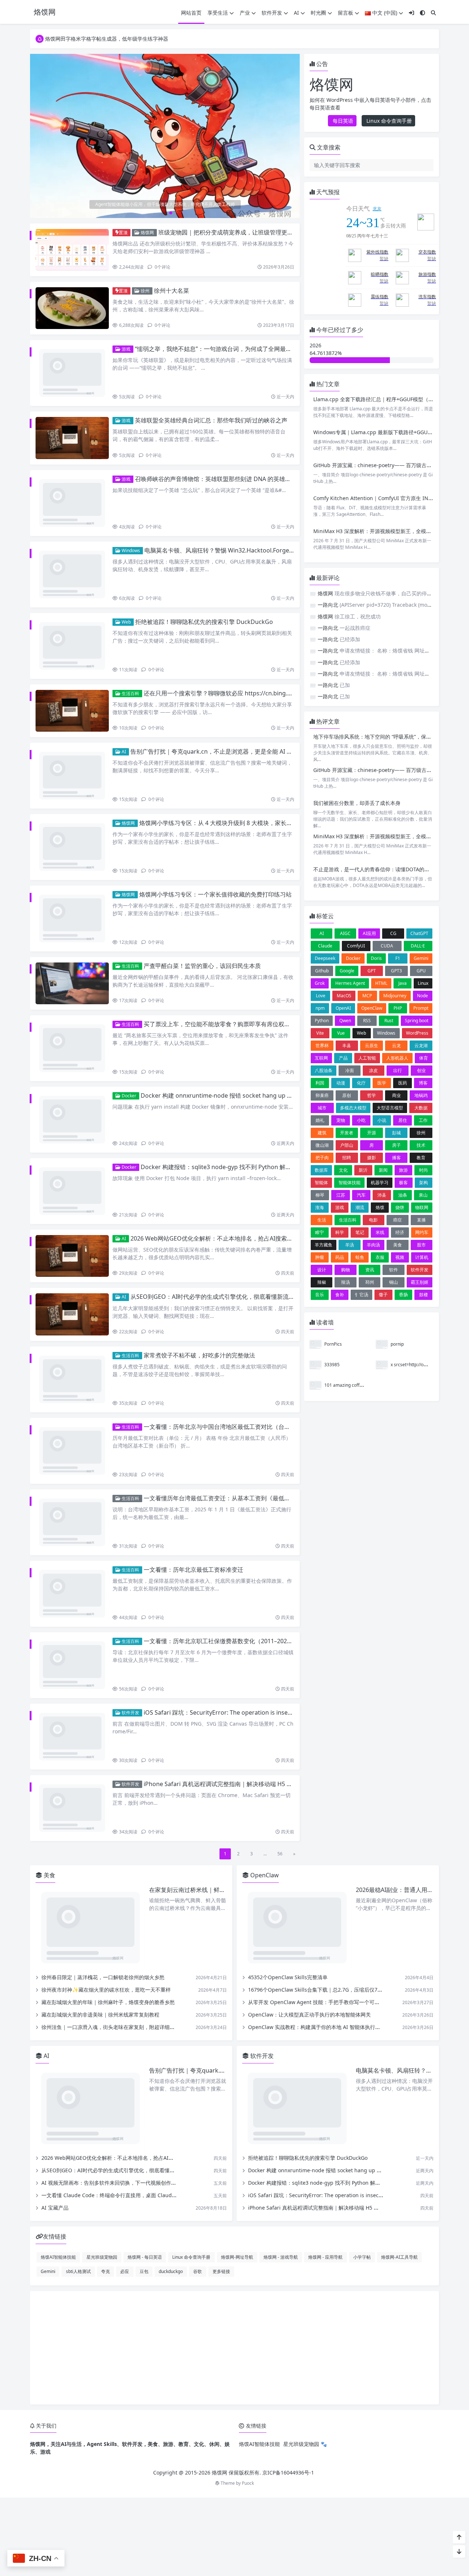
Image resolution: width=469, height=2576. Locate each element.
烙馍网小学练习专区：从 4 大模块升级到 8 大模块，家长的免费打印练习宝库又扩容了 (251, 757)
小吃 (361, 1122)
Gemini (421, 960)
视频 (400, 1259)
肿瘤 (320, 1259)
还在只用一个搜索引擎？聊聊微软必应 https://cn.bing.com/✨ (226, 641)
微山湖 (322, 1147)
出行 (398, 1073)
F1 (398, 960)
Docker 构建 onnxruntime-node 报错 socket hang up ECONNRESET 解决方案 (245, 991)
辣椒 (322, 1284)
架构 (424, 1185)
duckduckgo (171, 2048)
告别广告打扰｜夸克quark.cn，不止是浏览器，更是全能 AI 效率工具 (220, 699)
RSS (367, 1023)
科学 (340, 1235)
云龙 (396, 1048)
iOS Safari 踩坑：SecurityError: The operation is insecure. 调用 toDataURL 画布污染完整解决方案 (275, 1516)
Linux (423, 985)
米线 (380, 1235)
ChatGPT (419, 936)
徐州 (145, 291)
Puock (248, 2260)
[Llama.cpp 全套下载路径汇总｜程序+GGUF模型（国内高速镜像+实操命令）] (332, 411)
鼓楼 (424, 1297)
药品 (340, 1259)
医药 (403, 1085)
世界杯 (322, 1048)
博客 (423, 1085)
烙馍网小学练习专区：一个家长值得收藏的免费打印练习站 (215, 816)
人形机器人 (397, 1060)
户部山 (347, 1147)
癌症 (398, 1222)
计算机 (422, 1259)
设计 (322, 1272)
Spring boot (417, 1023)
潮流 (360, 1210)
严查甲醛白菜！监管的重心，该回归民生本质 (202, 874)
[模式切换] (422, 13)
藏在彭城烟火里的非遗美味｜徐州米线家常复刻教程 (100, 1792)
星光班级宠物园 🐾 (305, 2221)
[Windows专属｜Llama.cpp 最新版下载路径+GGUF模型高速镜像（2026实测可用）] (332, 444)
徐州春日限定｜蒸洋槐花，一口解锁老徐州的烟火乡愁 (103, 1754)
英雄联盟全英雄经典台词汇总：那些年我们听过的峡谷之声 (211, 407)
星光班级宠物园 (102, 2034)
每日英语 (342, 121)
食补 (340, 1297)
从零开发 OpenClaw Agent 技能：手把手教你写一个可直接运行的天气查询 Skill (340, 1779)
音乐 (320, 1297)
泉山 (423, 1197)
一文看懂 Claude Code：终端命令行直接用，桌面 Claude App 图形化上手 (127, 1972)
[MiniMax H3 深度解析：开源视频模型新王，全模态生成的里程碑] (332, 544)
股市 (421, 1247)
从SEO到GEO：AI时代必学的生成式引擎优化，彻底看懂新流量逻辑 (218, 1166)
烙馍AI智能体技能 (58, 2034)
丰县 (347, 1048)
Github (322, 973)
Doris (376, 960)
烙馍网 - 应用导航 (325, 2034)
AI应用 (369, 936)
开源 (372, 1135)
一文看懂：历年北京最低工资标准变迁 (193, 1399)
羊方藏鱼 (324, 1247)
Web (126, 582)
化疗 (361, 1085)
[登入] (411, 13)
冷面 (350, 1073)
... (265, 1631)
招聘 (347, 1160)
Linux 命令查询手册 (388, 121)
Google (347, 973)
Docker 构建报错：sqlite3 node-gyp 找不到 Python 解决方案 (222, 1049)
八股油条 (324, 1073)
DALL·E (418, 948)
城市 (322, 1110)
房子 (396, 1147)
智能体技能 (350, 1185)
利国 (320, 1085)
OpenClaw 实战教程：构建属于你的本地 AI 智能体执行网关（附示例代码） (335, 1804)
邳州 (370, 1284)
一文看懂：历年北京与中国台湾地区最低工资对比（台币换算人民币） (234, 1283)
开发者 (347, 1135)
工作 (423, 1122)
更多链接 (221, 2048)
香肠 (403, 1297)
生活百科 (130, 641)
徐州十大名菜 (171, 291)
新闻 (383, 1172)
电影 (373, 1222)
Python (322, 1023)
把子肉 (322, 1160)
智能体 (321, 1185)
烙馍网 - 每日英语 (145, 2034)
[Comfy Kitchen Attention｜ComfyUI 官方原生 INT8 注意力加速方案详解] (332, 510)
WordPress (417, 1035)
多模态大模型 (353, 1110)
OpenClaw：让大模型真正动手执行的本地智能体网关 (309, 1792)
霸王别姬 (420, 1284)
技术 (421, 1147)
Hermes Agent (350, 985)
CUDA (387, 948)
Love (321, 998)
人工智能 (367, 1060)
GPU (421, 973)
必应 (125, 2048)
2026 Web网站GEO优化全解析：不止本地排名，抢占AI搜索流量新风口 (223, 1108)
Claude (325, 948)
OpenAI (343, 1010)
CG (393, 936)
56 (280, 1631)
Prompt (421, 1010)
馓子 (383, 1297)
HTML (381, 985)
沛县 (382, 1197)
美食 (398, 1247)
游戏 (125, 349)
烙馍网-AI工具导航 (399, 2034)
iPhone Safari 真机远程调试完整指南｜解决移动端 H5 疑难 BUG (228, 1574)
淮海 (320, 1210)
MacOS (344, 998)
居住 (403, 1122)
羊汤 (350, 1247)
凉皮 (373, 1073)
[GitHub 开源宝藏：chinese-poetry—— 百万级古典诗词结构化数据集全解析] (332, 477)
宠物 (341, 1122)
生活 (322, 1222)
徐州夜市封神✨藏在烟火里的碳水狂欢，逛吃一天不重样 (106, 1767)
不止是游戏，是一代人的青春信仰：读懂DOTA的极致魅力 (379, 871)
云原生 (372, 1048)
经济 (400, 1235)
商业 (396, 1097)
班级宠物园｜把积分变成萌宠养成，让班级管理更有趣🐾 (232, 232)
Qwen (345, 1023)
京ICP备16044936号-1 (288, 2250)
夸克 (106, 2048)
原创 (347, 1097)
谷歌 (197, 2048)
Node (422, 998)
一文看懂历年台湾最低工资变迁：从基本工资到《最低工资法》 (226, 1341)
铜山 (394, 1284)
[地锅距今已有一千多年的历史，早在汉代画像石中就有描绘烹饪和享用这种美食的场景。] (165, 129)
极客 (403, 1185)
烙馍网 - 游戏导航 (281, 2034)
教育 (421, 1160)
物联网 (422, 1210)
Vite (320, 1035)
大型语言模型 (390, 1110)
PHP (398, 1010)
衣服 (380, 1259)
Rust (389, 1023)
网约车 (422, 1235)
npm (320, 1010)
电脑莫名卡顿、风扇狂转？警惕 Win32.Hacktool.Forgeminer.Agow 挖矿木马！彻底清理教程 (266, 524)
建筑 (322, 1135)
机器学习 (380, 1185)
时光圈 (318, 13)
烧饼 (400, 1210)
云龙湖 (421, 1048)
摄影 (372, 1160)
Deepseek (325, 960)
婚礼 (320, 1122)
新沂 (363, 1172)
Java (402, 985)
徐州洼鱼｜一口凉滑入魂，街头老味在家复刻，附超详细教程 (111, 1804)
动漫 (341, 1085)
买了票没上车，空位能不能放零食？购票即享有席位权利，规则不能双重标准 (243, 932)
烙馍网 (147, 232)
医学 (382, 1085)
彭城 (396, 1135)
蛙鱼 (360, 1259)
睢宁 (320, 1235)
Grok (320, 985)
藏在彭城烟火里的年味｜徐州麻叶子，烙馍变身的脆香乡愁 (108, 1779)
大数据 (421, 1110)
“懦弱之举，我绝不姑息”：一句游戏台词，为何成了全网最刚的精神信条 (228, 349)
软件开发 (272, 13)
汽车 (361, 1197)
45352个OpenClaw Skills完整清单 (288, 1754)
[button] (293, 139)
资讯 (370, 1272)
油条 (403, 1197)
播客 (396, 1160)
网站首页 (191, 13)
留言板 (346, 13)
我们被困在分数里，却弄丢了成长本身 (357, 804)
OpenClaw (372, 1010)
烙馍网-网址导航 (237, 2034)
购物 (346, 1272)
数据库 (321, 1172)
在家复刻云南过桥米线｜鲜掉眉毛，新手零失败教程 (217, 1667)
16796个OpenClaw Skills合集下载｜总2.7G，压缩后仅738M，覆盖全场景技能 (339, 1767)
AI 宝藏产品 (55, 1985)
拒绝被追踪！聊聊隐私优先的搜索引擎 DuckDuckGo (204, 582)
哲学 (372, 1097)
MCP (367, 998)
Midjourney (395, 998)
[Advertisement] (234, 2125)
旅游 (403, 1172)
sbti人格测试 (78, 2048)
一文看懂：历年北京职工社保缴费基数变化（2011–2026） (220, 1458)
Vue (341, 1035)
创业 (421, 1073)
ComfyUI (356, 948)
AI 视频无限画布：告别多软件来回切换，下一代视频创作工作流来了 (119, 1960)
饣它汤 (362, 1297)
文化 (343, 1172)
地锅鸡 (421, 1097)
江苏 (341, 1197)
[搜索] (433, 13)
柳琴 (320, 1197)
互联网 (321, 1060)
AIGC (345, 936)
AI (296, 13)
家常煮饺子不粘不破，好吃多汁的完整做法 (199, 1224)
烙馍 (380, 1210)
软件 (394, 1272)
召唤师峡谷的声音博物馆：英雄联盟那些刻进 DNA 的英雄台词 (216, 466)
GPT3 (396, 973)
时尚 (424, 1172)
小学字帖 (362, 2034)
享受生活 (218, 13)
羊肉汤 (373, 1247)
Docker (128, 991)
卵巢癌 (322, 1097)
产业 (245, 13)
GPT (372, 973)
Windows (130, 524)
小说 (382, 1122)
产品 (343, 1060)
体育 (424, 1060)
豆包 (144, 2048)
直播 (421, 1222)
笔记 (360, 1235)
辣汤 (346, 1284)
